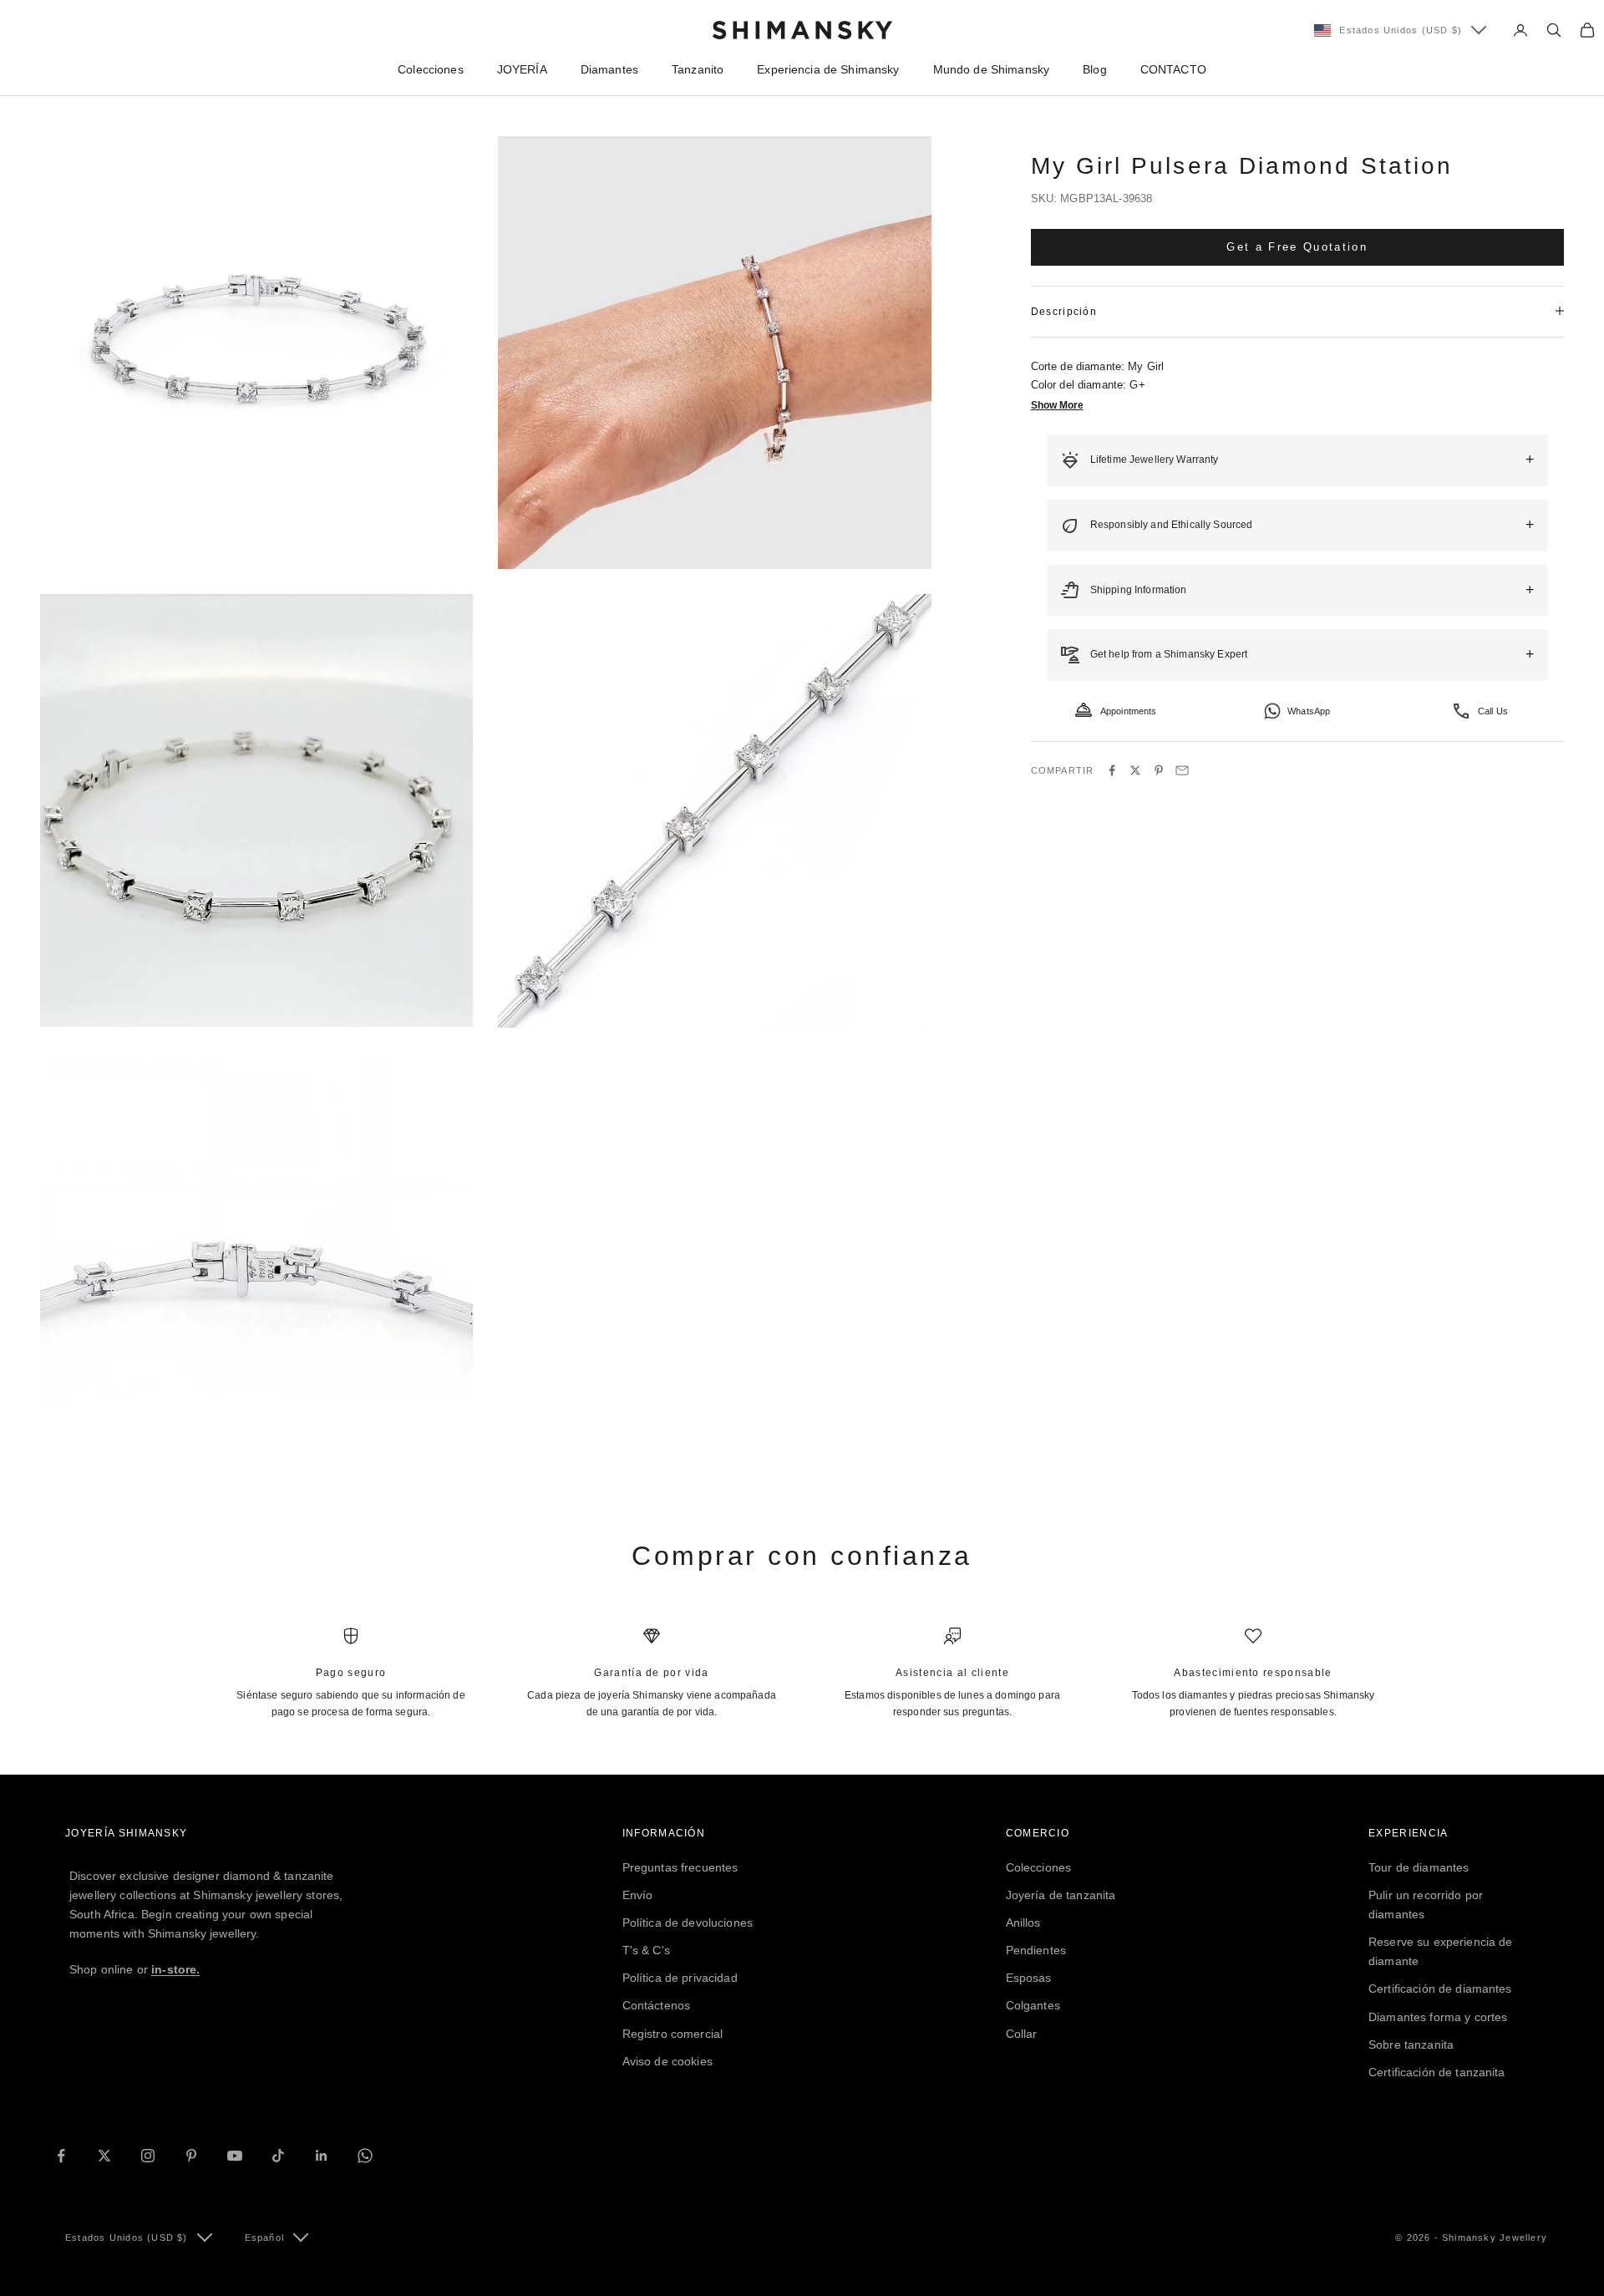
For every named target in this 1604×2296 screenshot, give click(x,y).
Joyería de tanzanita (1061, 1895)
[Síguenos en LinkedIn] (322, 2156)
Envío (638, 1895)
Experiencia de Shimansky (828, 69)
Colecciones (431, 69)
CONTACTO (1173, 69)
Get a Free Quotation (1297, 246)
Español (264, 2238)
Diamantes (609, 69)
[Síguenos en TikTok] (278, 2156)
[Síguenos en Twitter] (104, 2156)
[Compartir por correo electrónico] (1182, 770)
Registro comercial (673, 2034)
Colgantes (1033, 2005)
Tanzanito (698, 69)
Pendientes (1036, 1950)
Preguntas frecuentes (680, 1867)
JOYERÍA (522, 69)
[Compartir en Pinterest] (1159, 770)
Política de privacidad (680, 1978)
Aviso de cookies (667, 2061)
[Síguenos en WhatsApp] (365, 2156)
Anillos (1023, 1923)
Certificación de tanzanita (1437, 2072)
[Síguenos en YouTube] (235, 2156)
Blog (1095, 69)
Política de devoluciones (688, 1923)
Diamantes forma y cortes (1438, 2017)
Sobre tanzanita (1411, 2045)
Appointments (1129, 710)
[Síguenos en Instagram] (148, 2156)
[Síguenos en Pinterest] (191, 2156)
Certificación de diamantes (1440, 1989)
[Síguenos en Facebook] (61, 2156)
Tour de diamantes (1419, 1867)
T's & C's (646, 1950)
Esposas (1029, 1978)
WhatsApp (1309, 710)
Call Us (1493, 710)
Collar (1022, 2034)
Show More (1057, 405)
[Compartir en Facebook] (1112, 770)
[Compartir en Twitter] (1135, 770)
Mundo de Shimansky (992, 69)
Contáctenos (657, 2005)
